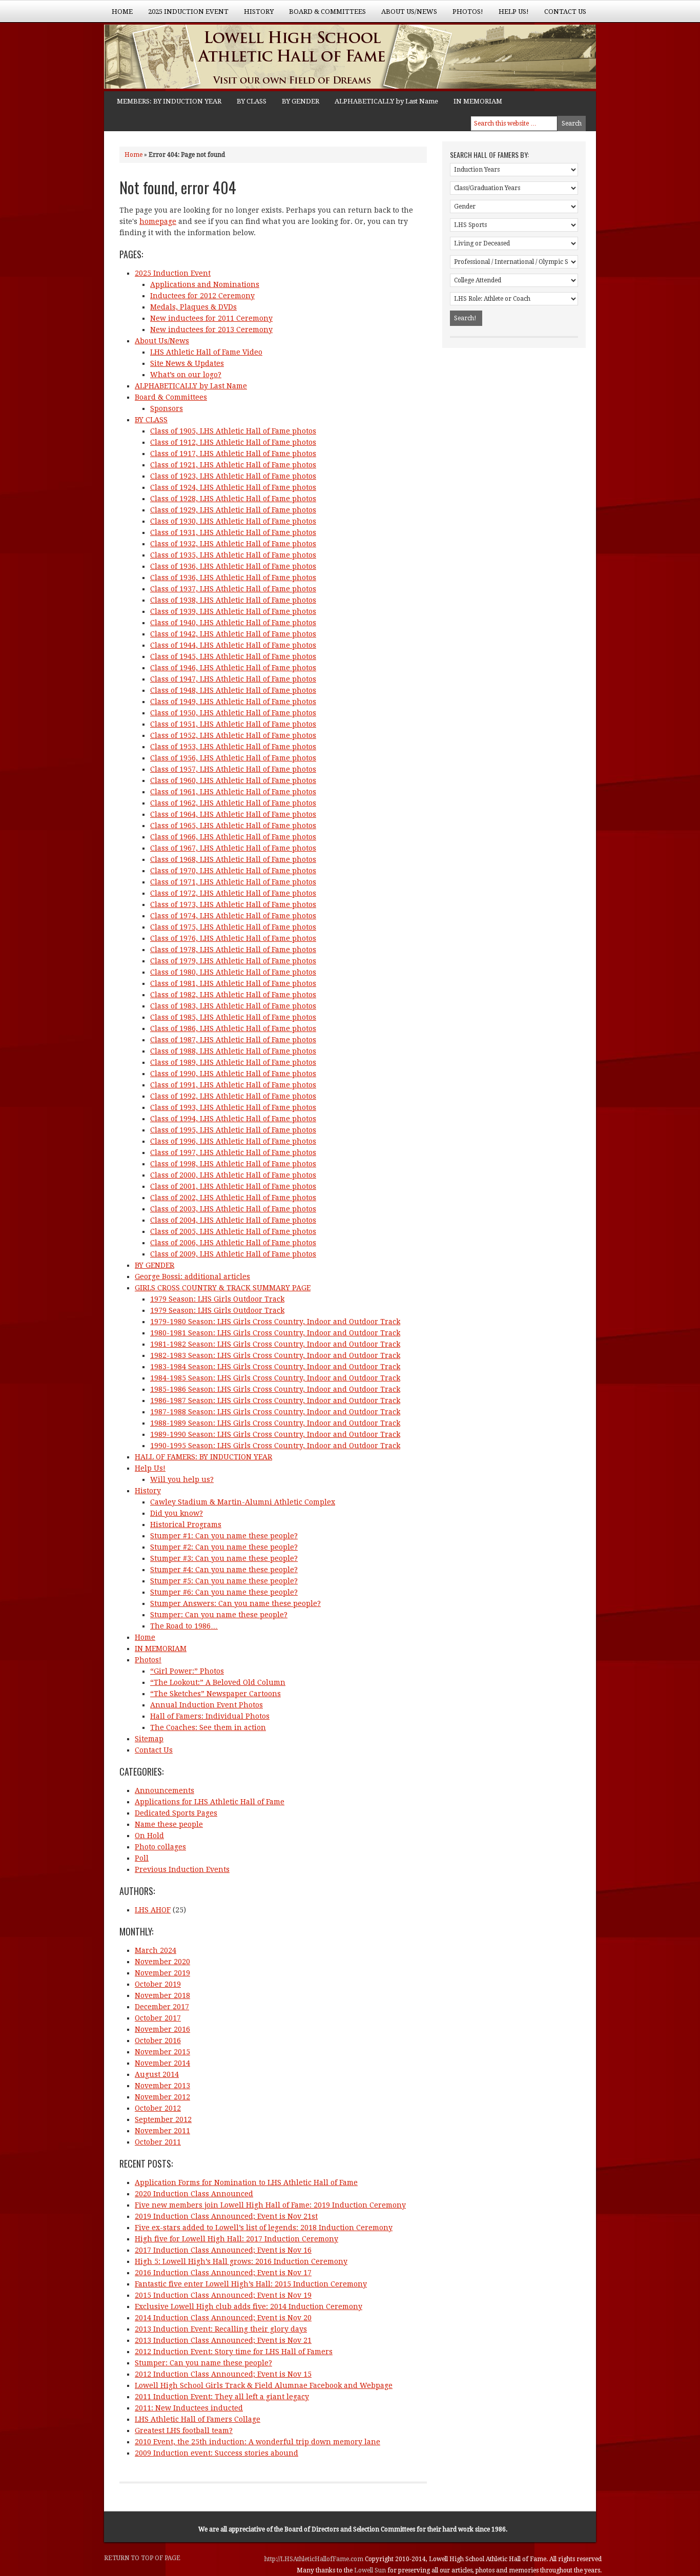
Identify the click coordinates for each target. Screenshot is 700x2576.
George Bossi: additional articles (192, 1276)
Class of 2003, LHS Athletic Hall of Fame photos (233, 1209)
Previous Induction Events (182, 1869)
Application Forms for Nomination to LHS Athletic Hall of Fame (246, 2182)
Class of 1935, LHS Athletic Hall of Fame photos (233, 555)
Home (122, 12)
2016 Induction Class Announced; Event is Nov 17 (223, 2273)
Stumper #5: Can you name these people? (224, 1581)
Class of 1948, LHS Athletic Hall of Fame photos (233, 690)
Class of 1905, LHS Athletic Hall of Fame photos (233, 431)
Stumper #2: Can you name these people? (224, 1547)
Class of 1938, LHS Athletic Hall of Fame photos (233, 600)
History (255, 15)
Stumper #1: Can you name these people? (224, 1536)
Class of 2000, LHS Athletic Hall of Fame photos (233, 1175)
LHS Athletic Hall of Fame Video (206, 352)
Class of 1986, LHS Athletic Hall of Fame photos (233, 1028)
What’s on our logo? (186, 375)
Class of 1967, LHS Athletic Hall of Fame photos (233, 848)
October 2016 (158, 2041)
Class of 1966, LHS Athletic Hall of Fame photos (233, 837)
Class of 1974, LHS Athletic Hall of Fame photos (233, 916)
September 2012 (163, 2119)
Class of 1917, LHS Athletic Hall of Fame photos (233, 454)
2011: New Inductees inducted (189, 2408)
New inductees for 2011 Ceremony (211, 318)
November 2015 (162, 2052)
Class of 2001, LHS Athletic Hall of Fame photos (233, 1186)
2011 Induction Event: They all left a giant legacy (222, 2397)
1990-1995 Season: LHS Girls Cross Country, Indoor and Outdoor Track (275, 1446)
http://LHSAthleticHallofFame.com (315, 2559)
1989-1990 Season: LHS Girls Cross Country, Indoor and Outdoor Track (275, 1434)
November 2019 (162, 1973)
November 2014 (162, 2063)
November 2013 (162, 2086)
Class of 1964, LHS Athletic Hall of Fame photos (233, 814)
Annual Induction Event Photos (207, 1705)
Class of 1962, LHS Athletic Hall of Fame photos (233, 803)
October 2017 (158, 2018)
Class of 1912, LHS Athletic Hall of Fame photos (233, 442)
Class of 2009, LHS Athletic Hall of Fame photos (233, 1254)
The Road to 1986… (184, 1626)
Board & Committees (324, 15)
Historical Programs (186, 1524)
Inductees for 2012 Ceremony (202, 296)
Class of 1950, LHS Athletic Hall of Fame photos (233, 713)
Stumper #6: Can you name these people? (224, 1592)
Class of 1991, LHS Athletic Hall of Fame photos (233, 1085)
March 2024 (156, 1950)
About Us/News (405, 15)
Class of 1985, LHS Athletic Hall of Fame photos (233, 1017)
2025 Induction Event (184, 15)
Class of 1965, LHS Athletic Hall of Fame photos (233, 826)
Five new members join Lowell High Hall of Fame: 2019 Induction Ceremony (270, 2205)
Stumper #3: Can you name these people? (224, 1558)
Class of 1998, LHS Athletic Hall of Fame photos (233, 1164)
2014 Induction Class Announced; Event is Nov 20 (223, 2318)
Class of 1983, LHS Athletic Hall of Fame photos (233, 1006)
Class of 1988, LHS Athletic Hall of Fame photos (233, 1051)
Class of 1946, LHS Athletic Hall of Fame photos (233, 668)
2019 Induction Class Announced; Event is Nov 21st (226, 2216)
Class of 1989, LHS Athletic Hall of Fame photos (233, 1062)
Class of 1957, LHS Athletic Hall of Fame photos (233, 769)
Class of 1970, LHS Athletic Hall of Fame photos (233, 871)
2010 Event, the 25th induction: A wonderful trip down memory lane (258, 2442)
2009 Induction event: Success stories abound (217, 2453)
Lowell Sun (371, 2570)
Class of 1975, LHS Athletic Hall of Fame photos (233, 927)
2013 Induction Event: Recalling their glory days (221, 2329)
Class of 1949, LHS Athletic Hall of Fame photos (233, 702)
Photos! (464, 15)
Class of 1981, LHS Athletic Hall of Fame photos (233, 983)
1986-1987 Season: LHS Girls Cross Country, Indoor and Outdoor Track (275, 1400)
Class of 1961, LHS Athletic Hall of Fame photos (233, 792)
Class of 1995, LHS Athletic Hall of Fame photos (233, 1130)
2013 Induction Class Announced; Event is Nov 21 (223, 2340)
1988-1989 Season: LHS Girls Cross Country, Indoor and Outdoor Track (275, 1423)
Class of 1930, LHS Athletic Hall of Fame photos (233, 521)
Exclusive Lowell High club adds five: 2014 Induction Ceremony (249, 2306)
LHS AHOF (153, 1910)
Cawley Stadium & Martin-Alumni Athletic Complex (243, 1502)
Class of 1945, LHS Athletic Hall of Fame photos (233, 656)
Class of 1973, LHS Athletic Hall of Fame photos (233, 904)
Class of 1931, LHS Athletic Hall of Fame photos (233, 532)
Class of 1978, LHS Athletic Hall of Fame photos (233, 950)
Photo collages (160, 1847)
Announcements (164, 1790)
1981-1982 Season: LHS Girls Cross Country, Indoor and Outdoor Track (275, 1344)
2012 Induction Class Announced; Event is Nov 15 (223, 2374)
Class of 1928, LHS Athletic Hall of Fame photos (233, 499)
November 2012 (162, 2097)
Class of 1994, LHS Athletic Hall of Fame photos (233, 1119)
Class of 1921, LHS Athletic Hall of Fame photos (233, 465)
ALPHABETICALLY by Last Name (386, 101)
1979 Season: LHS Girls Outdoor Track (217, 1299)
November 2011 (162, 2131)
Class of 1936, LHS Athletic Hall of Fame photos (233, 566)
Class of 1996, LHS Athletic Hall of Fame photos (233, 1141)
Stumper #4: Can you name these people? (224, 1570)
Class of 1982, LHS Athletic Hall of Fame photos (233, 995)
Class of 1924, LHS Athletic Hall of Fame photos (233, 487)
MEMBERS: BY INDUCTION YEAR (169, 101)
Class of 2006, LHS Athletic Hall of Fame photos (233, 1243)
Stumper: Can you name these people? (219, 1615)
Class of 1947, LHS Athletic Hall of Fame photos (233, 679)
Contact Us (565, 12)
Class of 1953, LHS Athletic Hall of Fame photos (233, 747)
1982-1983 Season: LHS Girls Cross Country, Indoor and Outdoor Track (275, 1355)
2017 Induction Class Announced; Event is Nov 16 (223, 2250)
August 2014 (157, 2074)
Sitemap (149, 1739)
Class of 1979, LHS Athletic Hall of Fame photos (233, 961)
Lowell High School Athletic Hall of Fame (207, 58)
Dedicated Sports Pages (176, 1813)
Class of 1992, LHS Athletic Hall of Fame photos (233, 1096)
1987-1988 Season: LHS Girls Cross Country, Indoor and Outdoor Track (275, 1412)
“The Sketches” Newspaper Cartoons (215, 1694)
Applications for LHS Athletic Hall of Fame (210, 1802)
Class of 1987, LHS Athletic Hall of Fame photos (233, 1040)
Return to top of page (142, 2558)
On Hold (149, 1836)
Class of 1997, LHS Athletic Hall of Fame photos (233, 1152)
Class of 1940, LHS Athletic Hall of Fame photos (233, 623)
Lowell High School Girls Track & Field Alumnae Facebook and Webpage (264, 2385)
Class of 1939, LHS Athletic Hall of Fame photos (233, 611)
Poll (142, 1858)
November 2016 (162, 2029)
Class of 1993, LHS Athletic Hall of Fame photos (233, 1107)
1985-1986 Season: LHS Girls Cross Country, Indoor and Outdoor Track (275, 1389)
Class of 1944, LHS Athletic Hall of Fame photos (233, 645)
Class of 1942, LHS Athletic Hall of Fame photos (233, 634)
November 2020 (162, 1962)
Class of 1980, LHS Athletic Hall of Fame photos (233, 972)
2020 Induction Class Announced (194, 2194)
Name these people (169, 1824)
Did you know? (177, 1513)
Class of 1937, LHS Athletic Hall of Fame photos (233, 589)
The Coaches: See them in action (208, 1727)
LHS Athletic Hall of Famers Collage (198, 2419)
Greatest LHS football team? (184, 2430)
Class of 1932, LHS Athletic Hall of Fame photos (233, 544)
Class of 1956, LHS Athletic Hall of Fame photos (233, 758)
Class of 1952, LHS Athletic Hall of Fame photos (233, 735)
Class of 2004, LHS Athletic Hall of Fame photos (233, 1220)
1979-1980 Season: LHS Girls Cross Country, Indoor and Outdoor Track (275, 1322)
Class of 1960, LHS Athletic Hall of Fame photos (233, 780)
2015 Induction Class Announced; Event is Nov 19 (223, 2295)
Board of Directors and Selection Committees (350, 2529)
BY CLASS (252, 101)
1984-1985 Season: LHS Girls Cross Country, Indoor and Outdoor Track (275, 1378)
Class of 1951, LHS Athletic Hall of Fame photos (233, 724)
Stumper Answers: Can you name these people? (235, 1603)
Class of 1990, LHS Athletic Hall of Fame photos (233, 1074)
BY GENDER (301, 101)
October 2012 (158, 2108)
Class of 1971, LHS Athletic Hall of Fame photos (233, 882)
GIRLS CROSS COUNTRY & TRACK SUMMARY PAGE (223, 1288)
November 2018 (162, 1995)
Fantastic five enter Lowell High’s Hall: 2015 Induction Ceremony (251, 2284)
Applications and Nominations (205, 284)
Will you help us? (182, 1479)
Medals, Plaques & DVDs (193, 307)
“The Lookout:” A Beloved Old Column (218, 1682)
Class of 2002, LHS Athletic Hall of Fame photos (233, 1198)
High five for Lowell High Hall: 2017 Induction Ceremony (236, 2239)
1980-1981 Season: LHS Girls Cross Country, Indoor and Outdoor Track (275, 1333)
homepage (158, 221)
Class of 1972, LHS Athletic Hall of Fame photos (233, 893)
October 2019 (158, 1984)
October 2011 (158, 2142)
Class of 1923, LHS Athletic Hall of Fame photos (233, 476)
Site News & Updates (187, 363)
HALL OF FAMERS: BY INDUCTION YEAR (203, 1457)
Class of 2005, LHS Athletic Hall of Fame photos (233, 1231)
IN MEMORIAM (478, 101)
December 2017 (162, 2007)
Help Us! (510, 15)
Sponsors (167, 408)
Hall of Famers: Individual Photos (210, 1716)
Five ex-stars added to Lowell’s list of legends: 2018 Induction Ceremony (264, 2228)
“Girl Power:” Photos (187, 1671)
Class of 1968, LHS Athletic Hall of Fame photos (233, 859)
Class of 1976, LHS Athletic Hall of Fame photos (233, 938)
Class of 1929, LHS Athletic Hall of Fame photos (233, 510)
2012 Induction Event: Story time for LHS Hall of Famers (234, 2352)
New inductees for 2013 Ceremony (211, 329)
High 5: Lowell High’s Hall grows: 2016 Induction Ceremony (241, 2261)
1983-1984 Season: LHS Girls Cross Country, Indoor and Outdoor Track (275, 1367)
